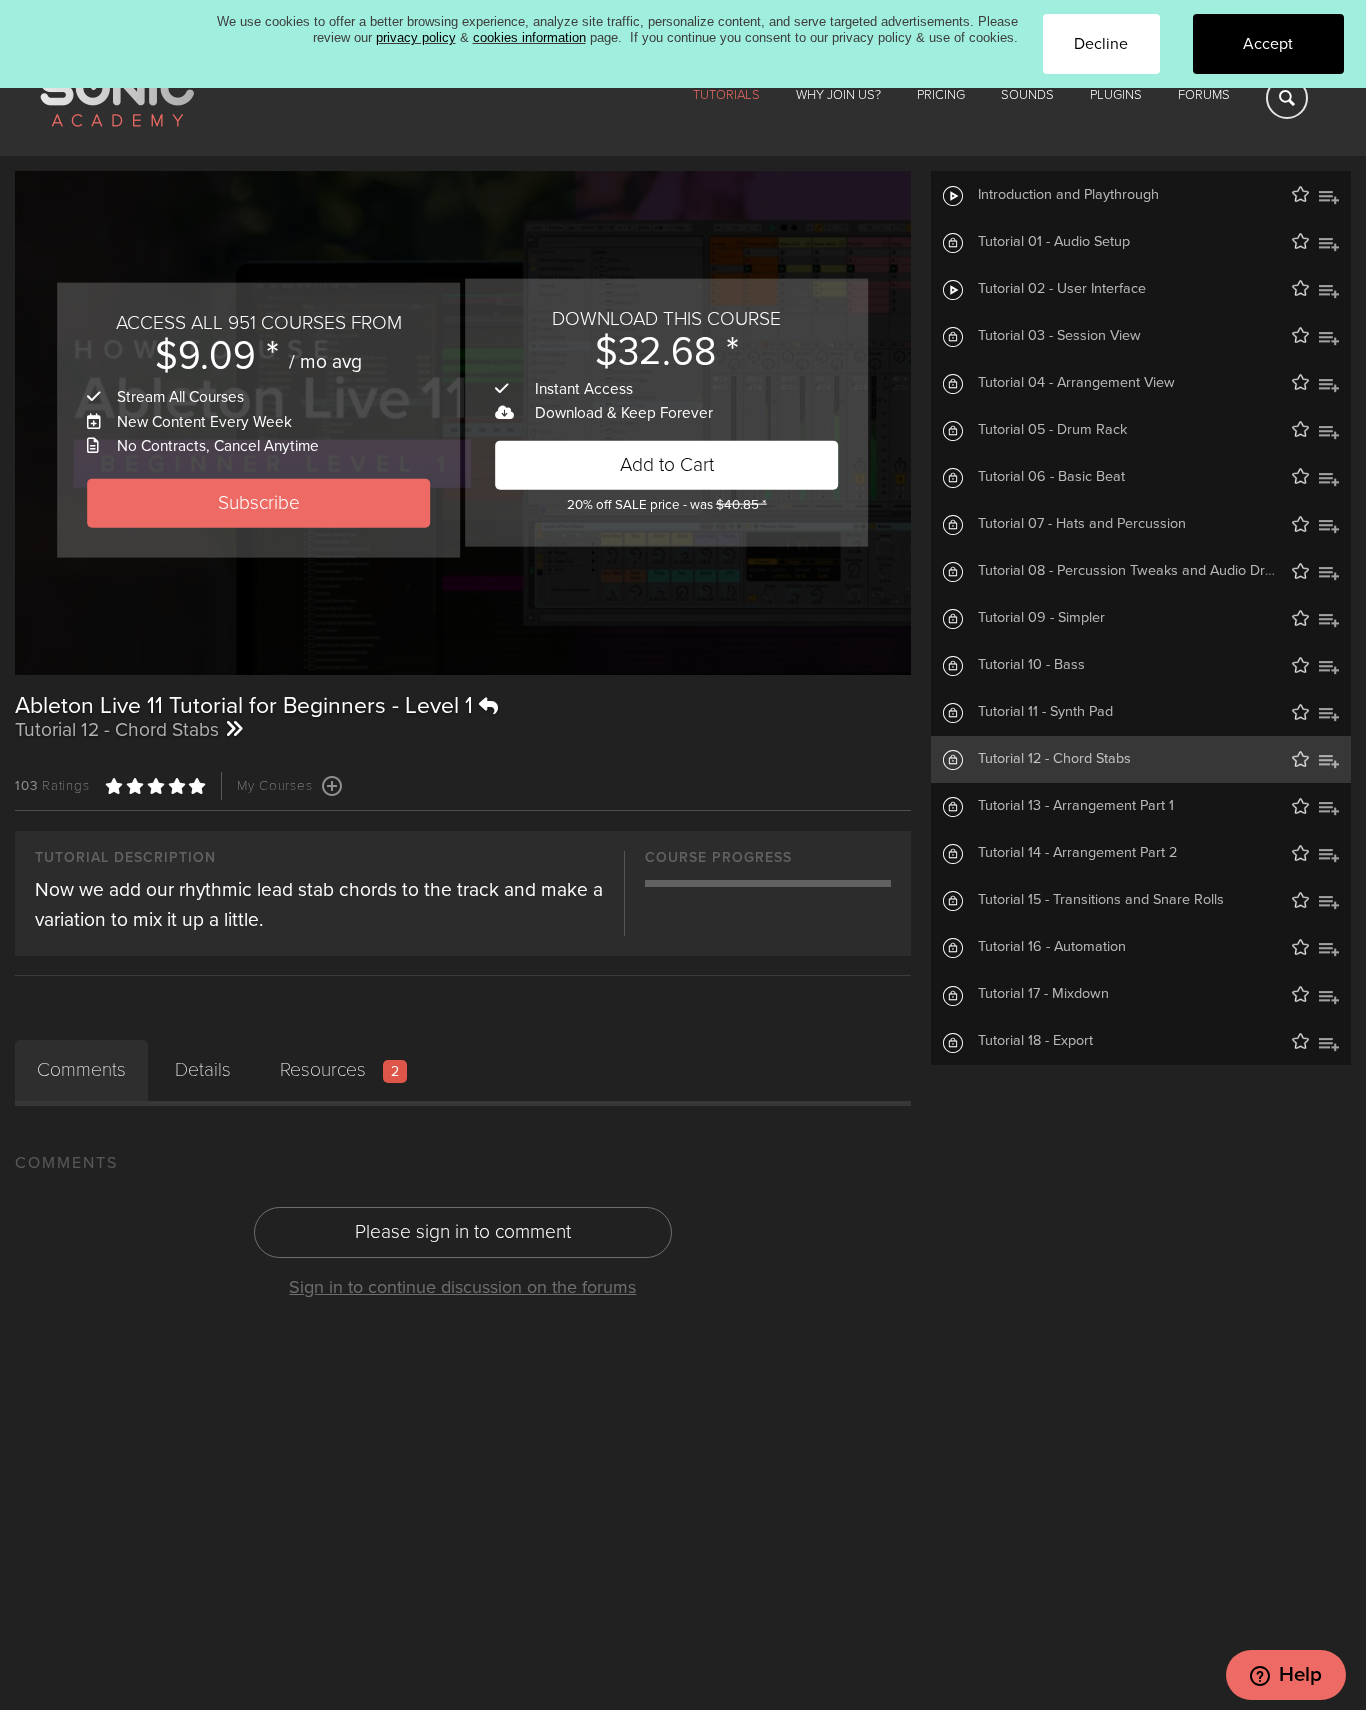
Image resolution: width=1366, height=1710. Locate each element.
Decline (1101, 44)
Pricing (941, 95)
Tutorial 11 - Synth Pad (1045, 711)
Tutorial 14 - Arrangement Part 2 (1077, 852)
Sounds (1027, 95)
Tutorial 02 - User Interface (1062, 288)
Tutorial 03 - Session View (1059, 335)
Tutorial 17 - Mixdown (1043, 993)
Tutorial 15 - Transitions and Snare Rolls (1101, 899)
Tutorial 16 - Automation (1052, 946)
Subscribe (259, 502)
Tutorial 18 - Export (1035, 1040)
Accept (1268, 44)
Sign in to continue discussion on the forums (462, 1287)
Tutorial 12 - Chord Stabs (1054, 758)
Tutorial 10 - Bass (1031, 664)
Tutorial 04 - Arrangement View (1076, 382)
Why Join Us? (838, 95)
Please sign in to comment (463, 1231)
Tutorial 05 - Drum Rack (1052, 429)
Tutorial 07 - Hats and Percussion (1082, 523)
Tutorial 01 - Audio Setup (1054, 241)
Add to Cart (667, 464)
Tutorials (726, 95)
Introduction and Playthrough (1068, 194)
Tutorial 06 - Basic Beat (1051, 476)
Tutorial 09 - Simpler (1041, 617)
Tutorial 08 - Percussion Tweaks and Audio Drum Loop (1149, 570)
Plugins (1116, 95)
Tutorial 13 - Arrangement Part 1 (1076, 805)
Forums (1204, 95)
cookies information (529, 37)
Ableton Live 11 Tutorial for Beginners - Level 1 (247, 706)
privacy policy (416, 37)
